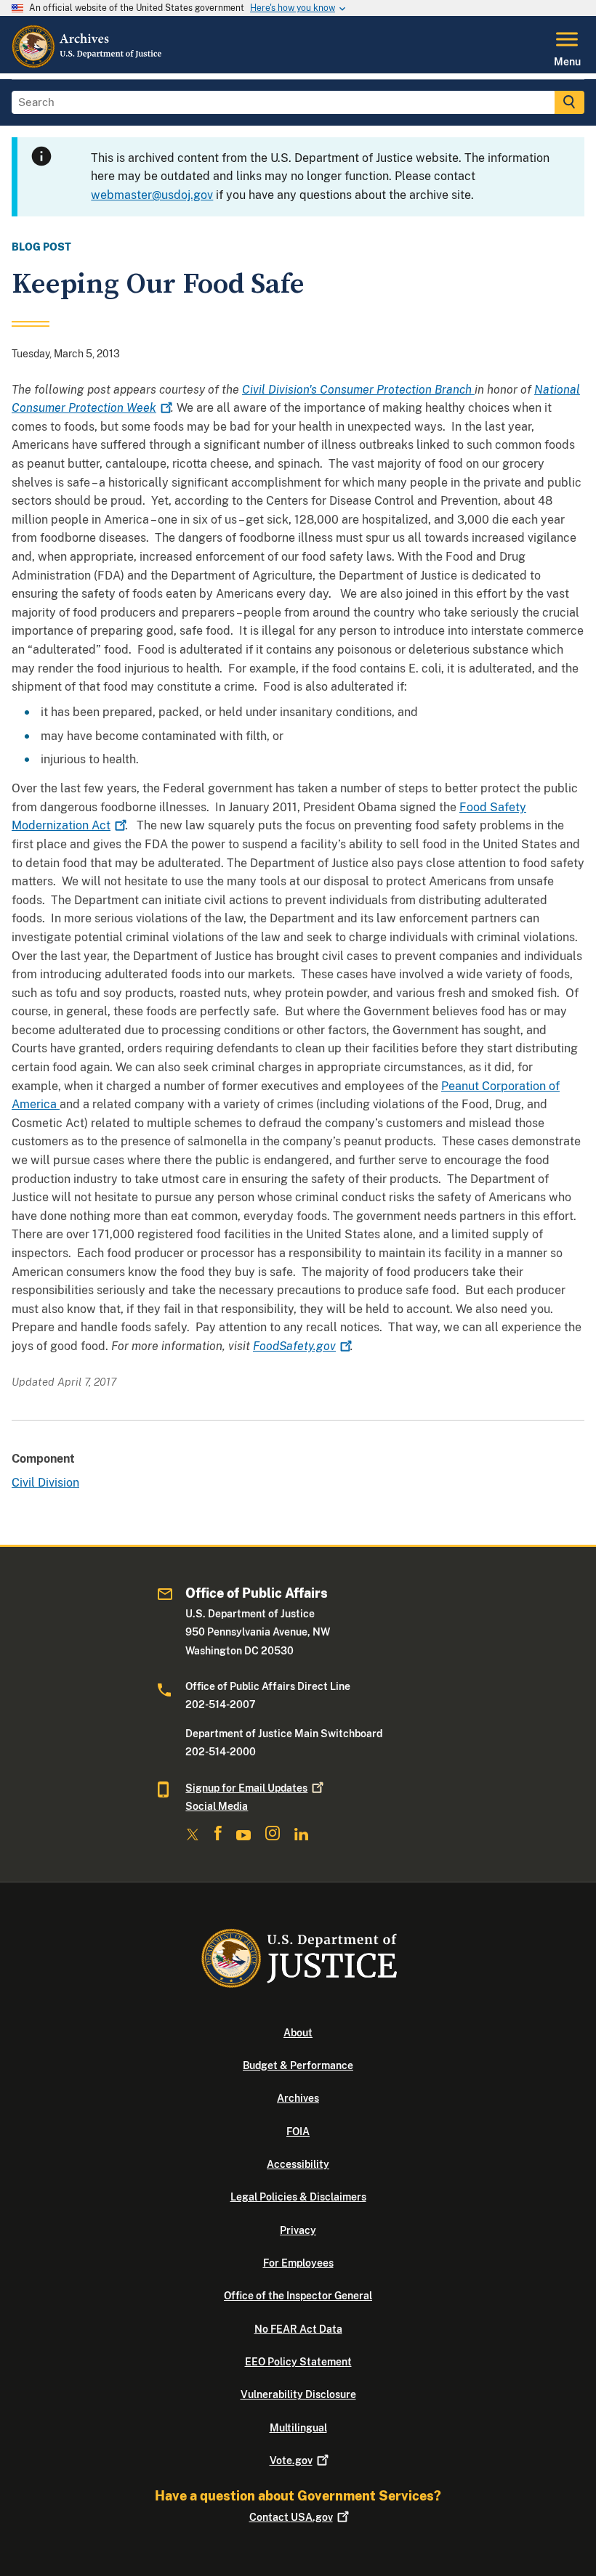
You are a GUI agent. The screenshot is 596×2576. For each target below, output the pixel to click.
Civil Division (45, 1483)
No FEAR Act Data (298, 2329)
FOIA (298, 2132)
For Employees (298, 2263)
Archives (298, 2098)
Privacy (298, 2230)
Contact (291, 2517)
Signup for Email (246, 1788)
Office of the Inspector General (298, 2296)
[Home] (88, 65)
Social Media (217, 1806)
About (298, 2033)
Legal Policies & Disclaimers (298, 2197)
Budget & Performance (298, 2065)
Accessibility (298, 2164)
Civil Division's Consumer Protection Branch (358, 390)
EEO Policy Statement (298, 2362)
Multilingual (298, 2428)
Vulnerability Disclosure (298, 2394)
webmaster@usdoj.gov (152, 195)
